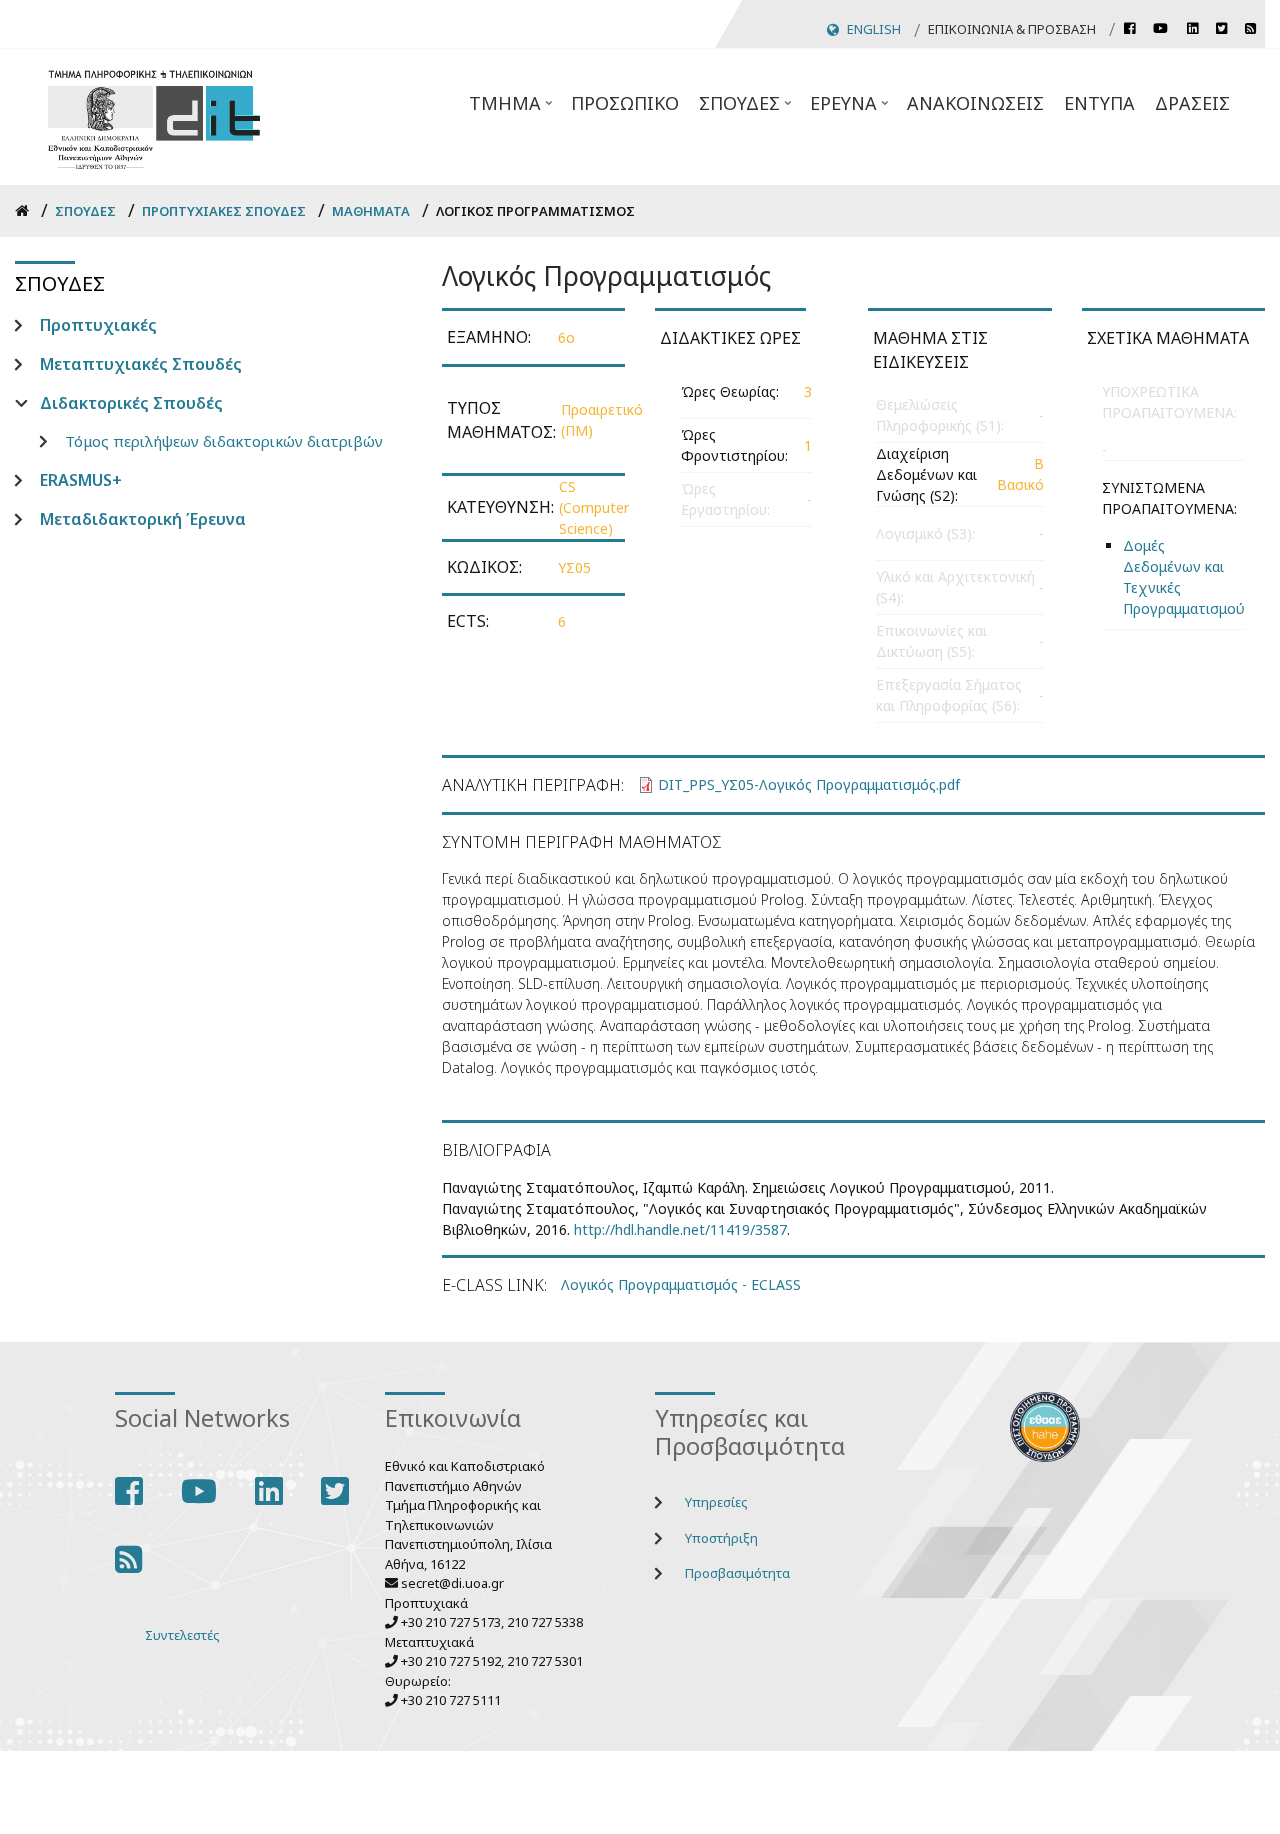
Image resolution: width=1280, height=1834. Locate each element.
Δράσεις (1192, 103)
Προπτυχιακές (98, 325)
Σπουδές (747, 109)
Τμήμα (512, 109)
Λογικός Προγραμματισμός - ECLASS (681, 1284)
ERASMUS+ (81, 480)
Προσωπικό (625, 103)
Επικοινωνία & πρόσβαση (1012, 29)
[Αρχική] (154, 116)
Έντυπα (1099, 103)
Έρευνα (851, 109)
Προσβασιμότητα (737, 1573)
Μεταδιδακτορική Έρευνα (143, 519)
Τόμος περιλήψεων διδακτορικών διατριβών (224, 441)
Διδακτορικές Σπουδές (131, 403)
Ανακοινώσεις (975, 103)
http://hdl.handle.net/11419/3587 (680, 1229)
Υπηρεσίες (716, 1502)
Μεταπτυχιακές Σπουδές (141, 364)
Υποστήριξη (721, 1538)
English (874, 29)
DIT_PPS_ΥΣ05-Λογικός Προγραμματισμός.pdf (809, 784)
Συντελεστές (182, 1635)
